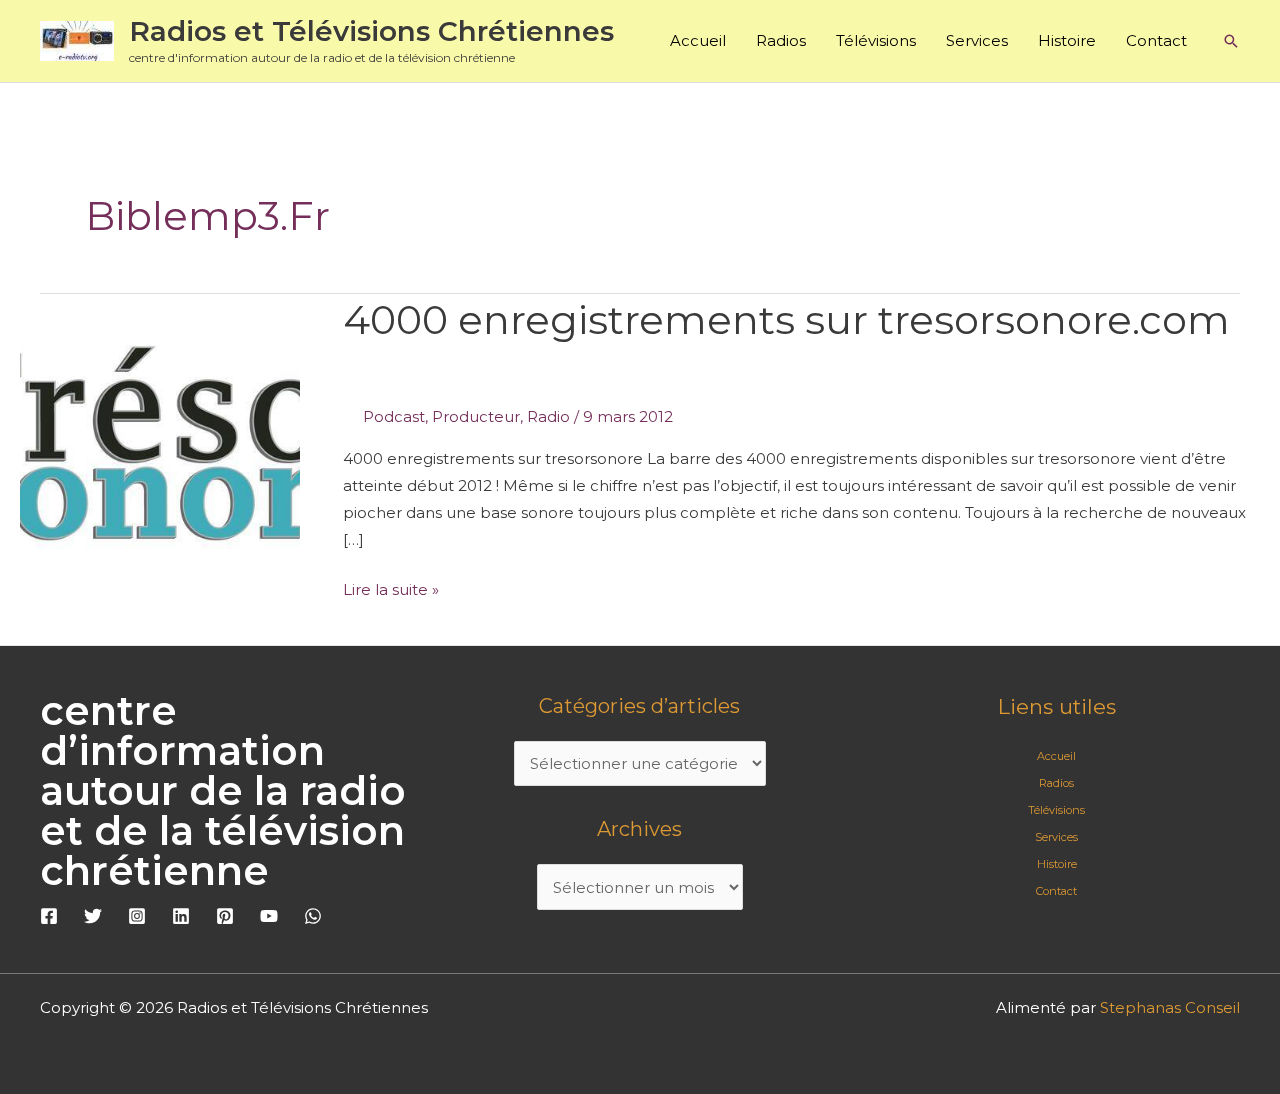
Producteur (476, 416)
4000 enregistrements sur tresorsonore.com (786, 319)
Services (977, 40)
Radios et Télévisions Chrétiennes (371, 31)
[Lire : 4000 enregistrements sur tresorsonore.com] (160, 452)
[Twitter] (93, 916)
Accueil (698, 40)
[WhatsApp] (313, 916)
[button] (1231, 41)
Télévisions (876, 40)
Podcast (394, 416)
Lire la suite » (391, 587)
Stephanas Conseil (1170, 1007)
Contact (1156, 40)
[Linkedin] (181, 916)
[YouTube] (269, 916)
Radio (548, 416)
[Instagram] (137, 916)
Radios (781, 40)
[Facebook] (49, 916)
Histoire (1067, 40)
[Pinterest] (225, 916)
